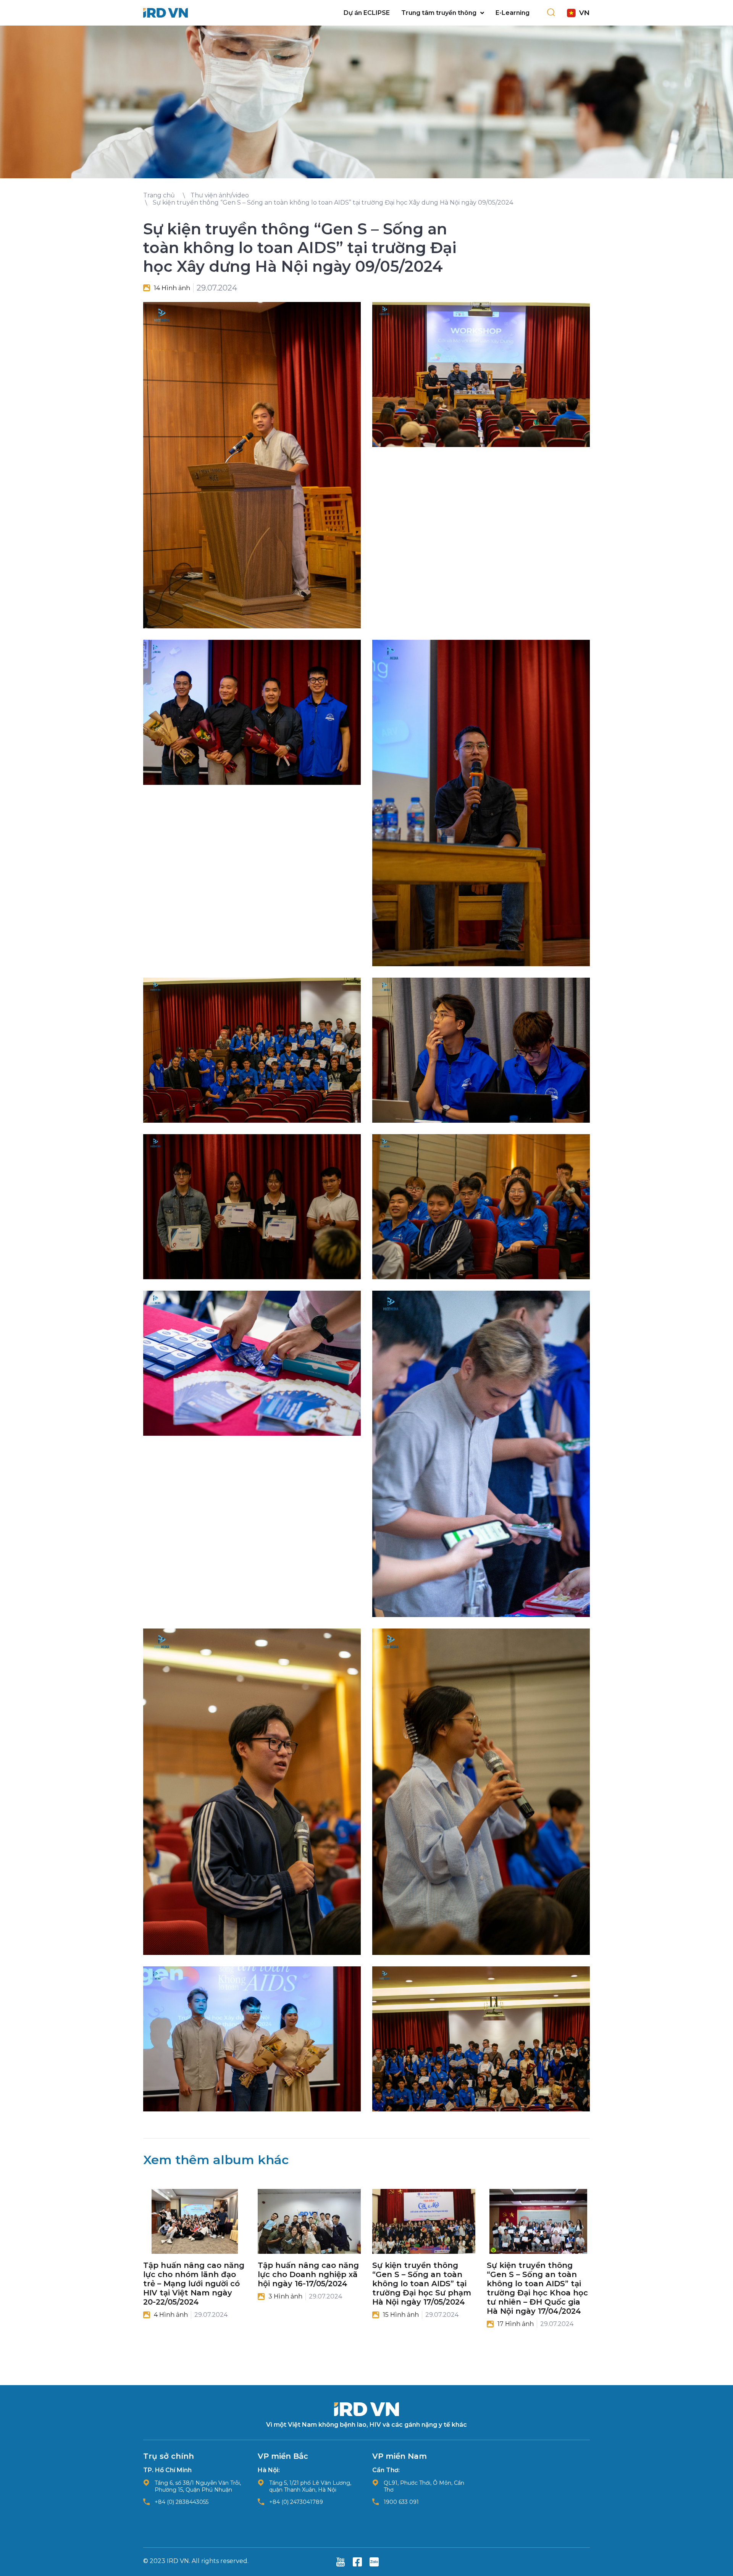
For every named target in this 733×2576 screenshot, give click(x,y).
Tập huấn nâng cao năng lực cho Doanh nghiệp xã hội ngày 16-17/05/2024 (308, 2274)
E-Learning (513, 13)
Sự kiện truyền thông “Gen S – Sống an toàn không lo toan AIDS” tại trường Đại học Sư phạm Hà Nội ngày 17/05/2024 (422, 2284)
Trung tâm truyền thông (439, 13)
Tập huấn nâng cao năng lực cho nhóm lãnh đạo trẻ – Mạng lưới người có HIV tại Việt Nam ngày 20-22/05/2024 (194, 2284)
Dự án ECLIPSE (367, 13)
